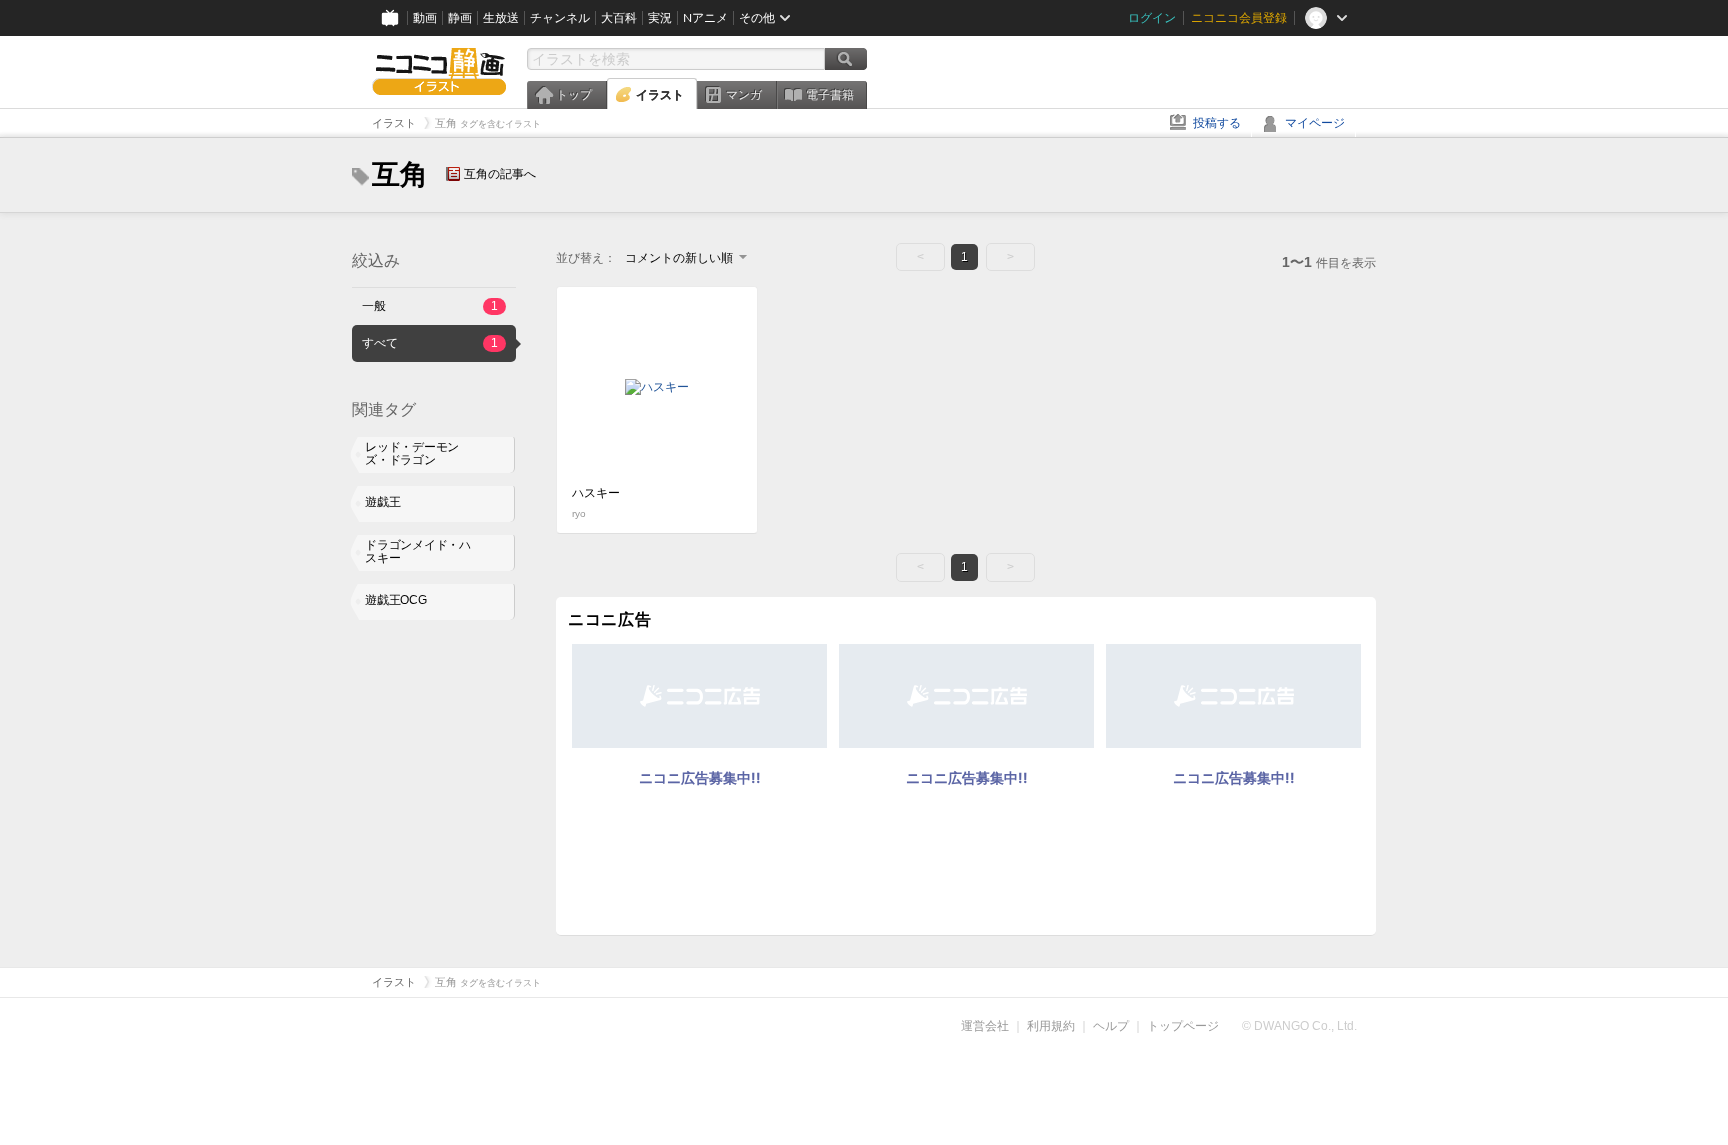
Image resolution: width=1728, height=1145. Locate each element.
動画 (425, 18)
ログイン (1152, 18)
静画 (460, 18)
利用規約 (1051, 1026)
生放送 (501, 18)
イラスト (660, 95)
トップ (574, 95)
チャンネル (560, 18)
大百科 (619, 18)
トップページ (1183, 1026)
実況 (660, 18)
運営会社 (985, 1026)
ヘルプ (1111, 1026)
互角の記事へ (500, 174)
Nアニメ (705, 18)
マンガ (744, 95)
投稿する (1217, 123)
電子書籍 (830, 95)
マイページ (1315, 123)
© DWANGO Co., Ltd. (1299, 1026)
